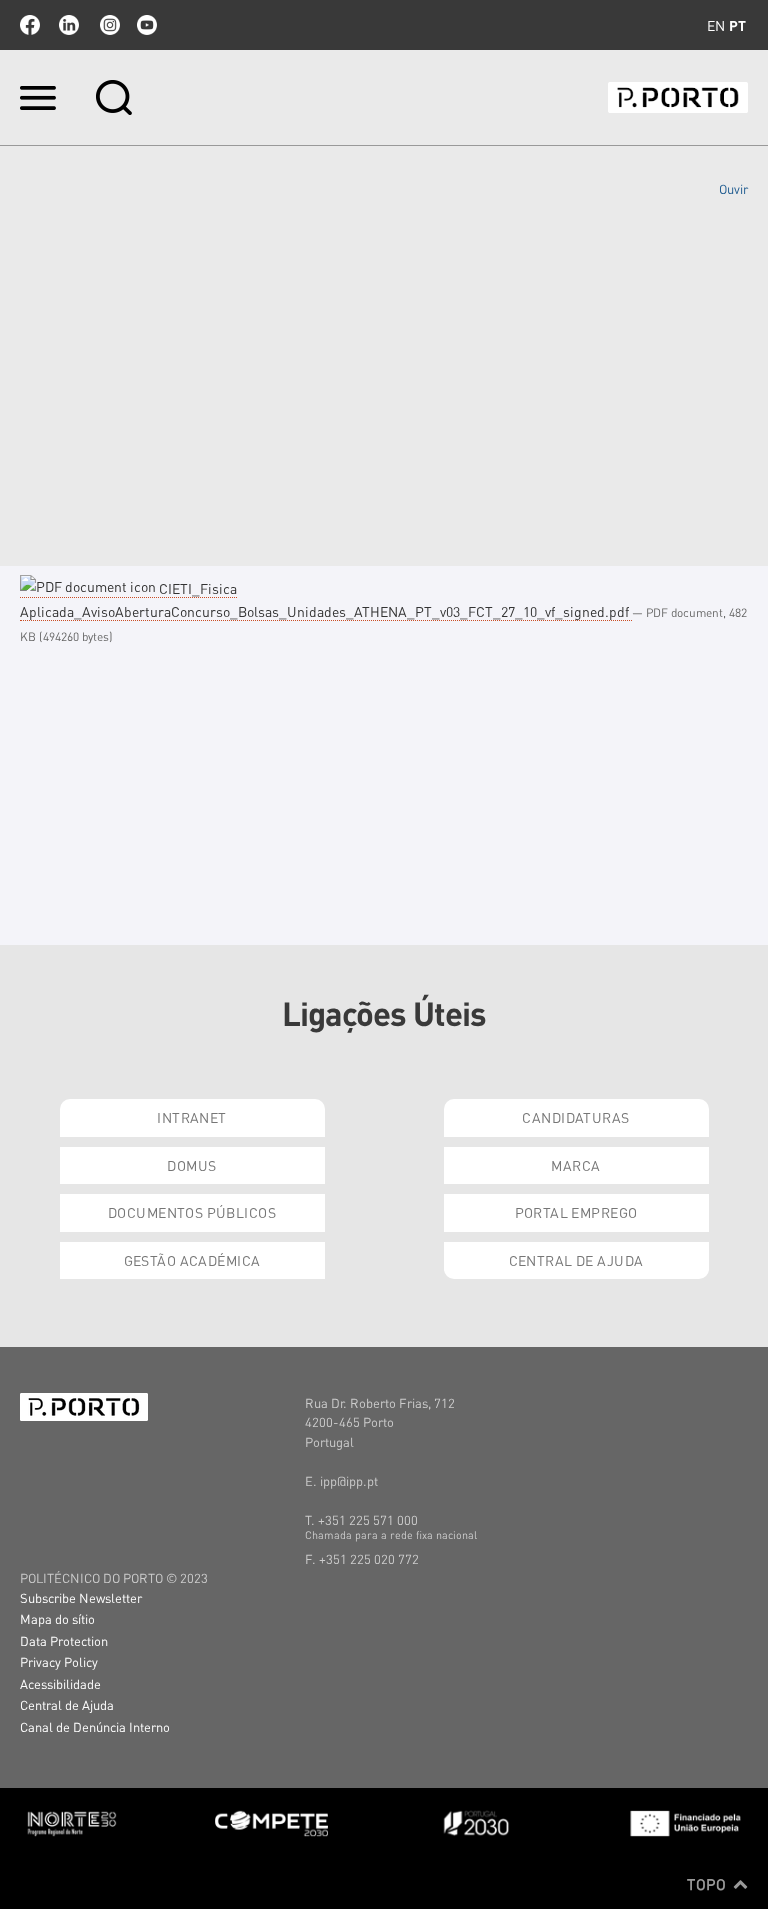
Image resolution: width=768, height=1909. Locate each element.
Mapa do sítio (57, 1618)
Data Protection (64, 1640)
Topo (708, 1884)
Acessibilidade (60, 1683)
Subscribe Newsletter (81, 1597)
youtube (147, 25)
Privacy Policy (59, 1661)
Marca (575, 1165)
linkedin (69, 25)
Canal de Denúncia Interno (95, 1726)
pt (737, 25)
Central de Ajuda (576, 1260)
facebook (30, 25)
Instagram (108, 25)
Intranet (191, 1117)
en (716, 25)
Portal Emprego (576, 1212)
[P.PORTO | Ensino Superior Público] (678, 97)
